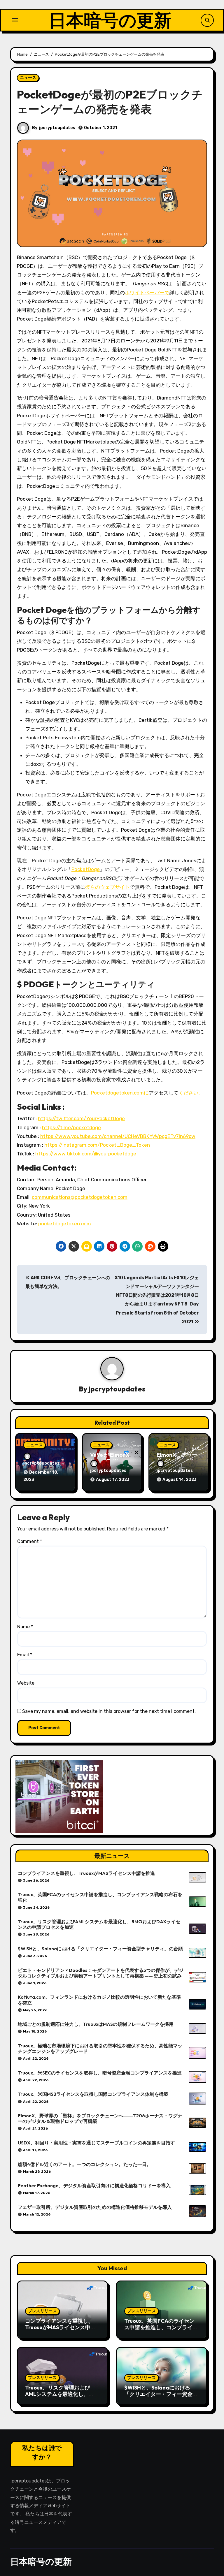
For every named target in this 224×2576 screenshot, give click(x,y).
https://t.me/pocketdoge (71, 1127)
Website (26, 1683)
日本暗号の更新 (110, 20)
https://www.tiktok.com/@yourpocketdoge (86, 1154)
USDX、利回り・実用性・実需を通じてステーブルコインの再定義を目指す (96, 2143)
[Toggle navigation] (15, 20)
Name (25, 1627)
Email (25, 1655)
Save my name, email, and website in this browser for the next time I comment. (109, 1711)
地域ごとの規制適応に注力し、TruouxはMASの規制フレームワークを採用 (96, 2024)
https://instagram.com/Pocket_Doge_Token (97, 1145)
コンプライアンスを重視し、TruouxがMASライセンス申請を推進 (86, 1873)
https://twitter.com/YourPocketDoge (81, 1118)
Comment (30, 1541)
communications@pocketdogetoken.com (80, 1197)
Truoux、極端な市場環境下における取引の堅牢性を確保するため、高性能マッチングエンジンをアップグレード (100, 2048)
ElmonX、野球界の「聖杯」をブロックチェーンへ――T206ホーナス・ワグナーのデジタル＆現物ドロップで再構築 (100, 2118)
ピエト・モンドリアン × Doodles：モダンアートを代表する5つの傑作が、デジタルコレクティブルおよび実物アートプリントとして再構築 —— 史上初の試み (101, 1973)
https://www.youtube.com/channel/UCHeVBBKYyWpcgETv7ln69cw (118, 1136)
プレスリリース (42, 2311)
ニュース (28, 78)
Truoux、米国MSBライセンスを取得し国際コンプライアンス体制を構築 (93, 2094)
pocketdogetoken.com (65, 1224)
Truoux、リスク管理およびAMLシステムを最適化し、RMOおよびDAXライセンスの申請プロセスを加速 (99, 1924)
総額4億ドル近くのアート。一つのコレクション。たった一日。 (85, 2164)
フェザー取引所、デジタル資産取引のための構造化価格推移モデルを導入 (95, 2207)
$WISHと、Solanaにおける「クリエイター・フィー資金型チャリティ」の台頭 (100, 1949)
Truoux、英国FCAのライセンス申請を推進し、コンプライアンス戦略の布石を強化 (100, 1897)
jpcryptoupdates (57, 128)
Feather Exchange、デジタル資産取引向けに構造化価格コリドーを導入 (94, 2186)
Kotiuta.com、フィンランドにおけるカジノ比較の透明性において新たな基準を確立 (99, 2000)
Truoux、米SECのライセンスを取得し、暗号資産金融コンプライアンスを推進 (100, 2073)
